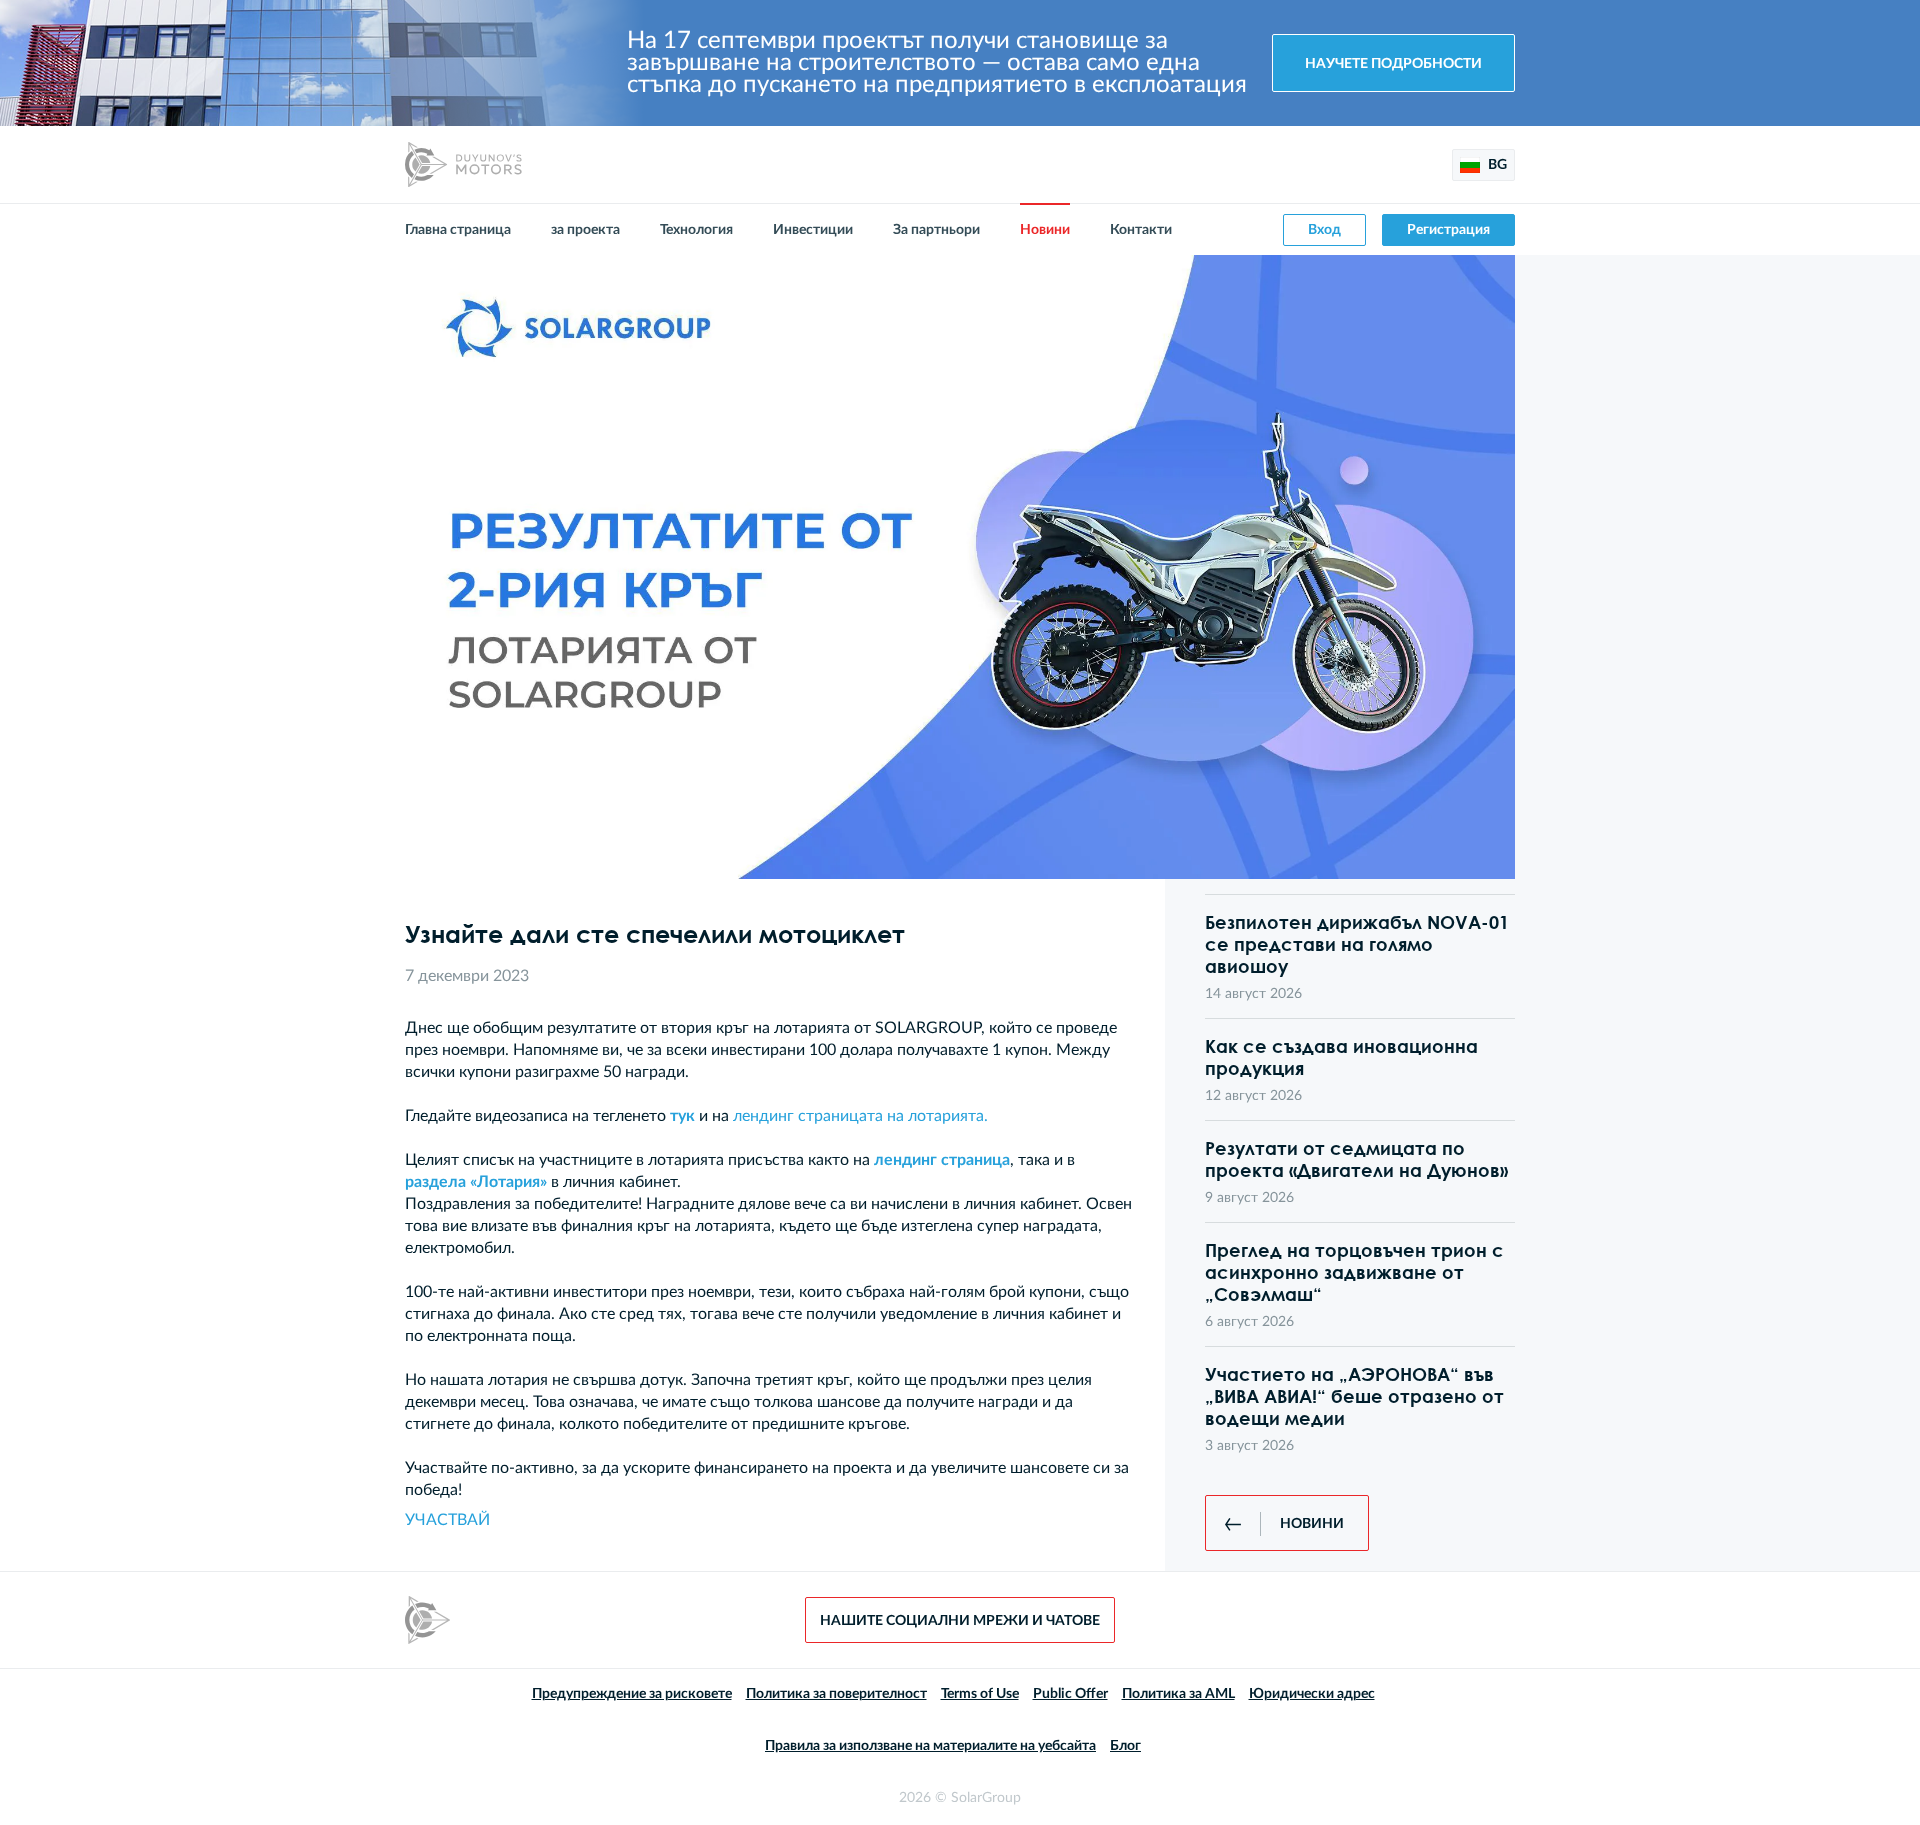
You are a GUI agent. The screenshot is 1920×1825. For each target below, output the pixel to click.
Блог (1125, 1746)
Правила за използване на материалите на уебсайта (930, 1746)
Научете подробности (1393, 64)
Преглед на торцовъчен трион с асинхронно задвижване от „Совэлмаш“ (1354, 1272)
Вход (1324, 230)
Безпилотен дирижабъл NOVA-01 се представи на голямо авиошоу (1357, 944)
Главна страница (458, 230)
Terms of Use (980, 1694)
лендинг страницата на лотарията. (860, 1116)
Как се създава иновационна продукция (1341, 1057)
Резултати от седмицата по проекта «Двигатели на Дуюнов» (1356, 1159)
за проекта (585, 230)
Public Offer (1070, 1694)
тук (682, 1116)
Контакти (1141, 230)
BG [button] (1496, 165)
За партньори (936, 230)
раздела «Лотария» (476, 1182)
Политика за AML (1178, 1694)
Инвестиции (813, 230)
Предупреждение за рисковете (632, 1694)
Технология (696, 230)
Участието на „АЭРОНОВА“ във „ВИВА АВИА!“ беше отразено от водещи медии (1354, 1396)
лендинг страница (942, 1160)
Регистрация (1448, 230)
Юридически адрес (1312, 1694)
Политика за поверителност (836, 1694)
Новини (1045, 230)
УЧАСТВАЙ (447, 1520)
